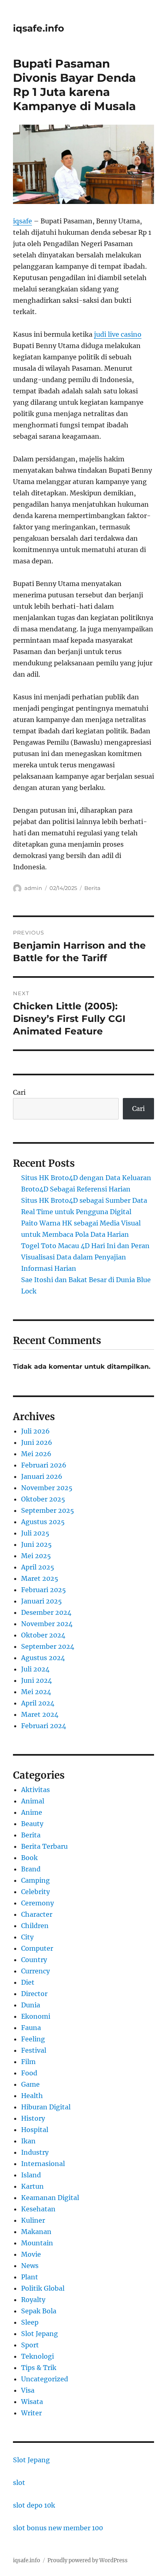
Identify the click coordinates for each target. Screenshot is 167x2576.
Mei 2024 (36, 1692)
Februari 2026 (44, 1465)
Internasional (43, 2164)
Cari (19, 1092)
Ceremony (37, 1903)
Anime (32, 1812)
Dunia (31, 2005)
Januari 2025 (42, 1601)
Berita (92, 888)
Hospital (35, 2130)
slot (19, 2483)
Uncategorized (45, 2379)
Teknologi (37, 2356)
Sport (30, 2345)
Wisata (32, 2402)
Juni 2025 (36, 1544)
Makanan (36, 2232)
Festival (34, 2050)
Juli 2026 (35, 1431)
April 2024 (38, 1703)
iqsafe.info (39, 28)
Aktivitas (35, 1790)
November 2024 (47, 1624)
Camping (35, 1880)
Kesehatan (38, 2209)
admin (33, 888)
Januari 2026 (42, 1476)
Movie (31, 2254)
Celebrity (35, 1892)
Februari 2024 (44, 1726)
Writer (31, 2413)
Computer (37, 1948)
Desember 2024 (46, 1612)
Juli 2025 (35, 1533)
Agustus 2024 (43, 1658)
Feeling (33, 2039)
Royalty (33, 2300)
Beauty (32, 1824)
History (33, 2118)
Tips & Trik (39, 2368)
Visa (28, 2390)
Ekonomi (36, 2016)
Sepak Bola (39, 2311)
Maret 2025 (40, 1578)
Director (34, 1994)
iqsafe (22, 221)
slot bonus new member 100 (58, 2528)
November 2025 (47, 1488)
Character (37, 1914)
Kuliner (33, 2220)
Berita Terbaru (44, 1846)
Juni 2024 (36, 1680)
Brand (31, 1869)
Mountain (37, 2243)
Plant (30, 2277)
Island (31, 2175)
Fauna (31, 2028)
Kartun (32, 2186)
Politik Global (43, 2288)
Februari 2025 (44, 1590)
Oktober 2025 (43, 1499)
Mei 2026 (36, 1454)
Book (29, 1858)
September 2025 (48, 1510)
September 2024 (48, 1646)
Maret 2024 (40, 1714)
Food (29, 2073)
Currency (35, 1971)
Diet (28, 1982)
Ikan (28, 2141)
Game (30, 2084)
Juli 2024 (35, 1669)
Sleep (30, 2322)
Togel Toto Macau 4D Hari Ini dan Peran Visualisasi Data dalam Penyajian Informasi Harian (85, 1257)
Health (32, 2096)
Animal (33, 1801)
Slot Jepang (40, 2334)
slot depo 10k (34, 2505)
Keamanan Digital (50, 2198)
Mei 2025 (36, 1556)
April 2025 (38, 1567)
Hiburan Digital (46, 2107)
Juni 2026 (37, 1442)
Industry (35, 2152)
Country (34, 1960)
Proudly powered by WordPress (88, 2560)
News (30, 2266)
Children (35, 1926)
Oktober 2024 (43, 1635)
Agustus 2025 (43, 1522)
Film (28, 2062)
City (27, 1937)
